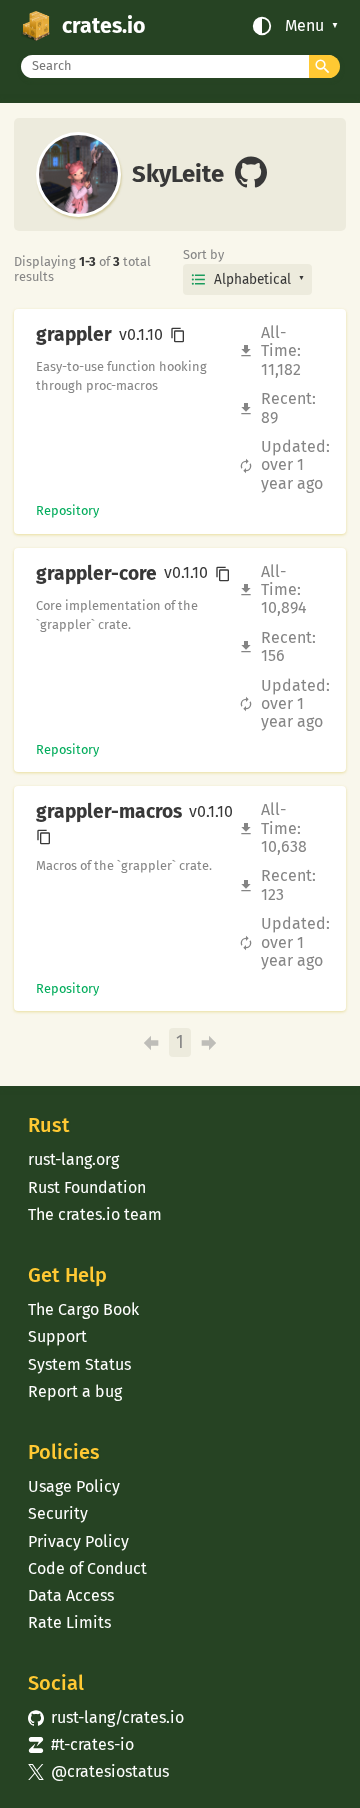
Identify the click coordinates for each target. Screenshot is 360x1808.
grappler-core (96, 574)
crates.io (103, 26)
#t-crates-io (81, 1744)
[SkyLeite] (251, 174)
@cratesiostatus (98, 1771)
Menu (304, 26)
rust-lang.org (73, 1159)
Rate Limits (69, 1622)
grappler (74, 335)
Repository (67, 510)
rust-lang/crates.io (106, 1717)
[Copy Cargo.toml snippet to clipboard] (178, 335)
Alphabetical (252, 279)
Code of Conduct (87, 1568)
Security (58, 1513)
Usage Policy (74, 1486)
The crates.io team (95, 1214)
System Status (79, 1364)
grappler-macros (109, 812)
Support (57, 1336)
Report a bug (75, 1391)
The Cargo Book (83, 1309)
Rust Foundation (87, 1187)
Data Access (71, 1595)
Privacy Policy (78, 1541)
